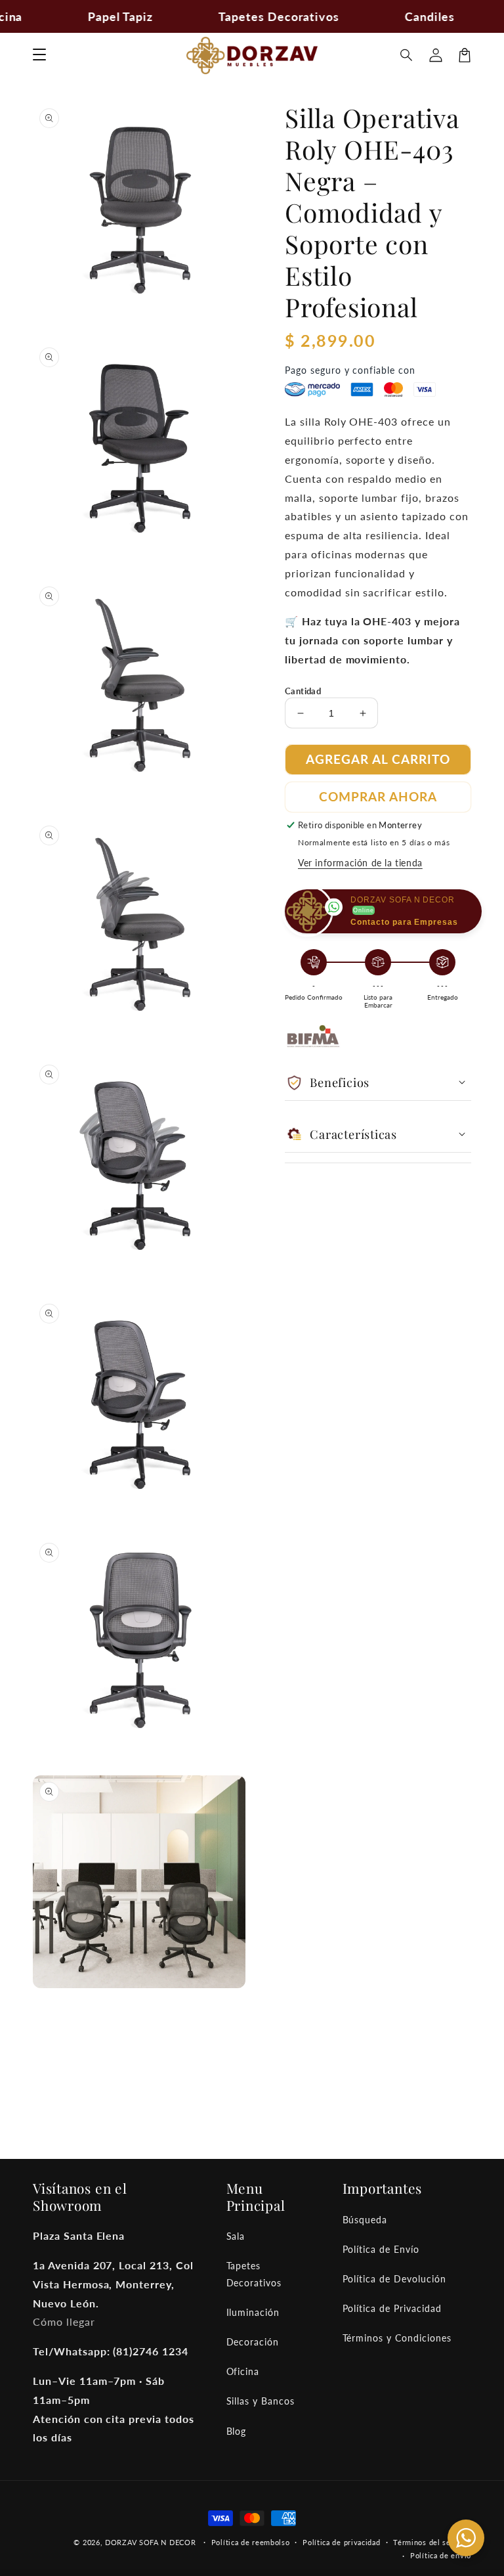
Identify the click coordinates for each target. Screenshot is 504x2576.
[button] (407, 55)
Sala (236, 2236)
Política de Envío (381, 2249)
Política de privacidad (341, 2542)
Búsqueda (365, 2220)
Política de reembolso (251, 2542)
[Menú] (39, 55)
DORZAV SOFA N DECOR (150, 2542)
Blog (237, 2431)
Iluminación (253, 2312)
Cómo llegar (64, 2321)
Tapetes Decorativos (254, 2274)
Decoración (253, 2342)
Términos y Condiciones (397, 2338)
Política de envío (441, 2555)
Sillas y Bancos (261, 2401)
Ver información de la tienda (360, 863)
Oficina (243, 2371)
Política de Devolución (394, 2279)
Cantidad (303, 691)
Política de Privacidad (392, 2308)
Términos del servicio (432, 2542)
